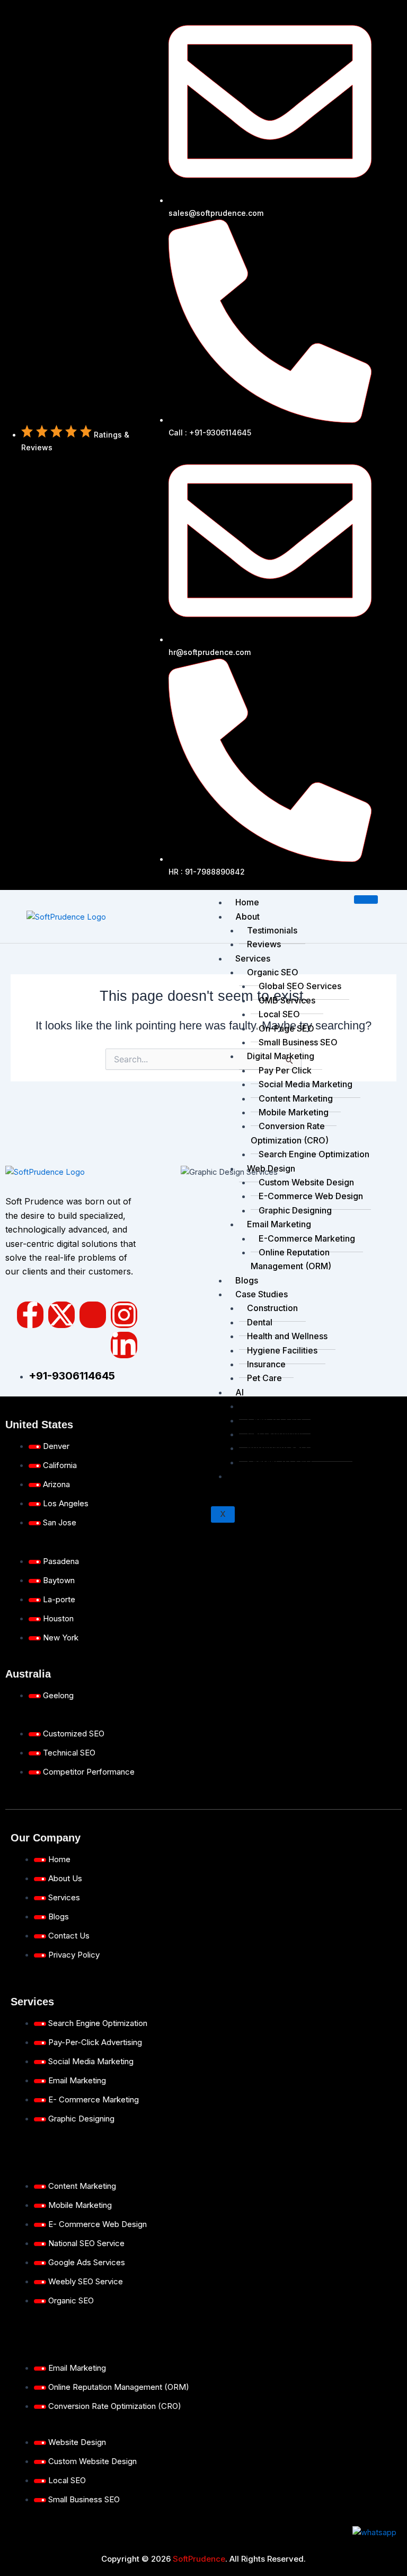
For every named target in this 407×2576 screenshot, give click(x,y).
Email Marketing (279, 1224)
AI (240, 1392)
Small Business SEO (298, 1042)
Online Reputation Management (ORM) (291, 1259)
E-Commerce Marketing (307, 1238)
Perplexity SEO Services (296, 1448)
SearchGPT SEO (280, 1462)
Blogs (247, 1280)
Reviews (264, 944)
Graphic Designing (295, 1210)
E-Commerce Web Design (311, 1196)
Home (247, 902)
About (247, 916)
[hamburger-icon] (366, 900)
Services (253, 958)
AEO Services (275, 1406)
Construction (272, 1308)
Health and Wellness (287, 1336)
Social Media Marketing (306, 1084)
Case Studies (262, 1294)
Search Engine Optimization (314, 1154)
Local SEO (279, 1014)
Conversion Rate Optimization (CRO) (290, 1133)
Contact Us (257, 1476)
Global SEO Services (300, 986)
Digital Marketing (281, 1056)
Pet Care (264, 1378)
